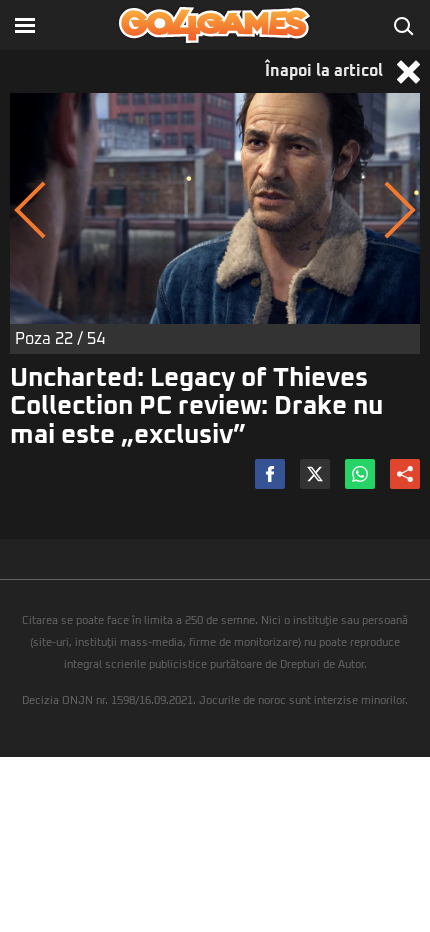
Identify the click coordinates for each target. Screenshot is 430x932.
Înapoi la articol (326, 71)
